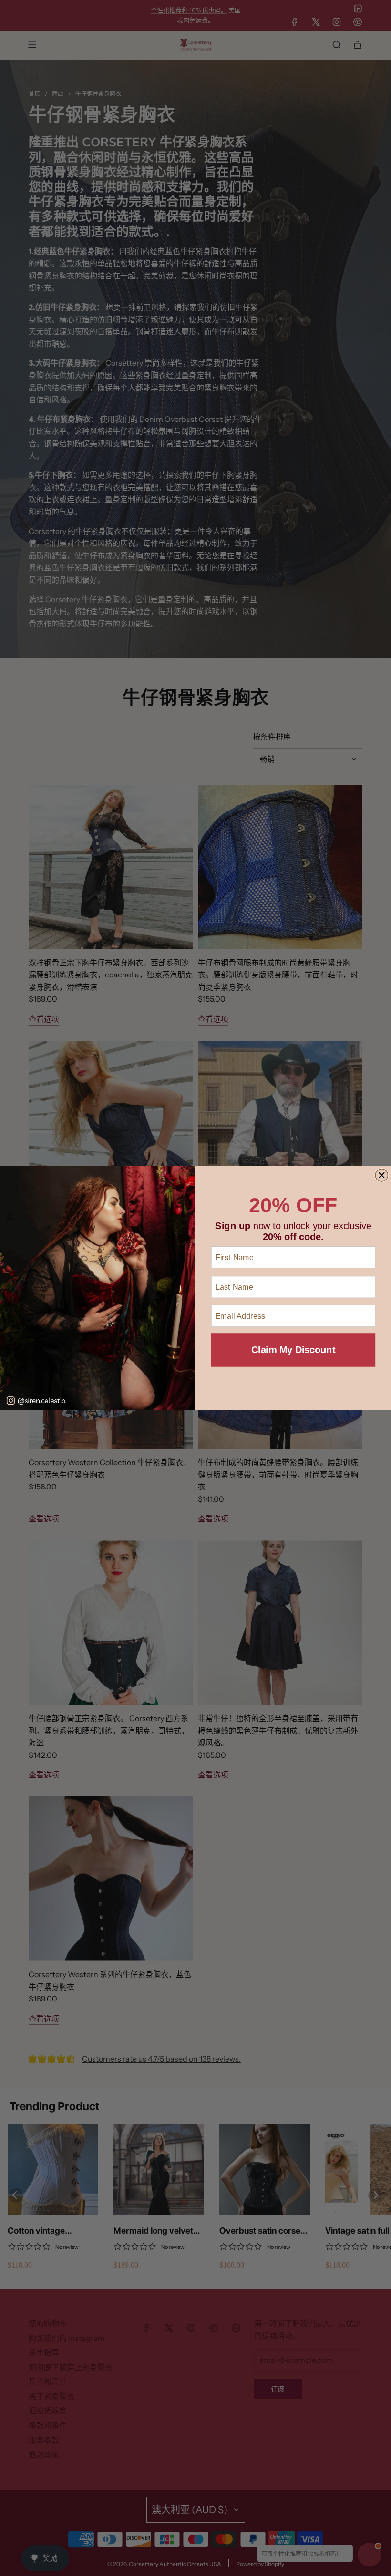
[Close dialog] (381, 1175)
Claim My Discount (293, 1350)
